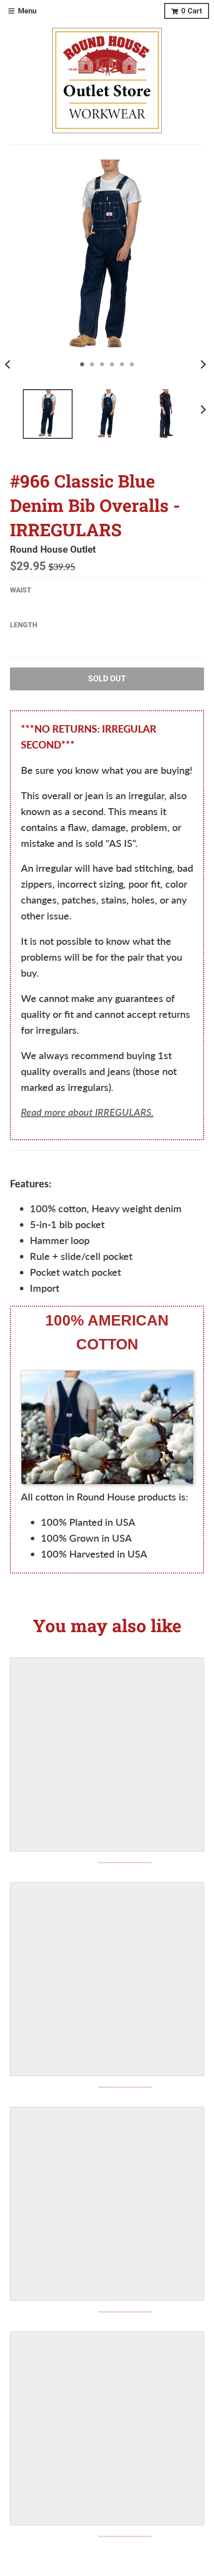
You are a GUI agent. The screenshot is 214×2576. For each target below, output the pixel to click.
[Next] (203, 364)
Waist (21, 590)
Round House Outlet (53, 550)
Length (24, 625)
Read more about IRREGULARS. (87, 1112)
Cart (192, 11)
